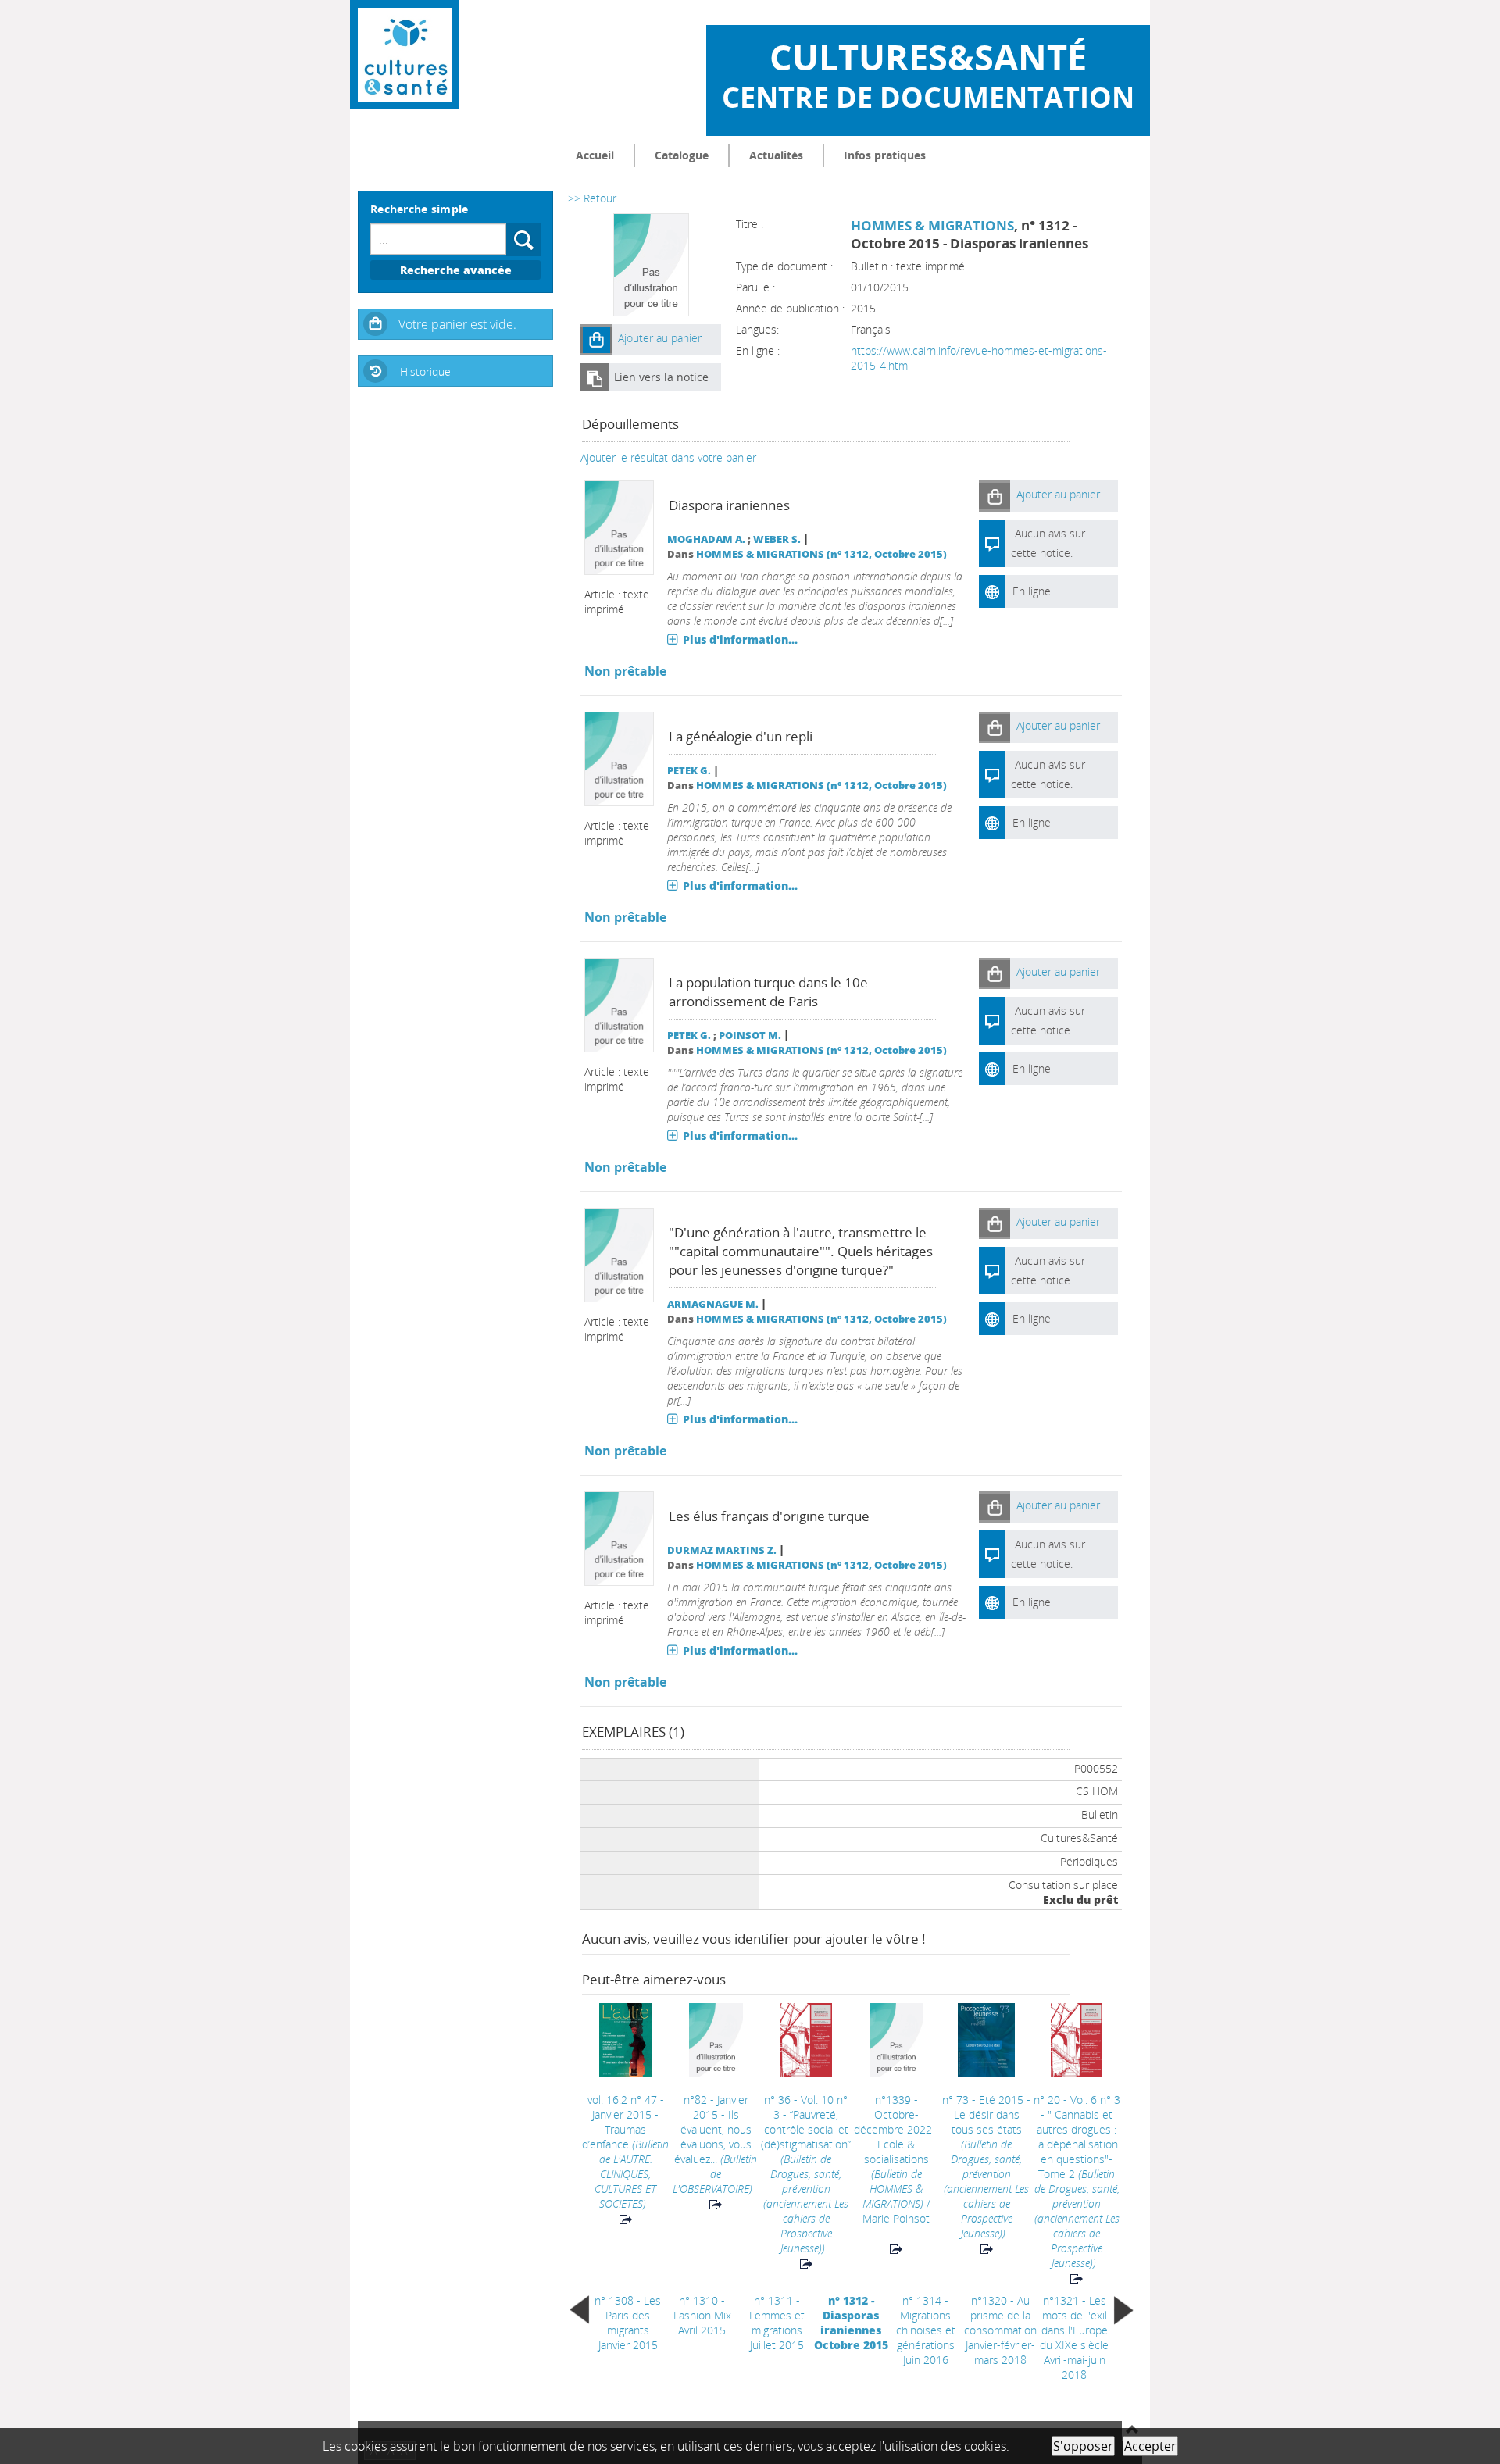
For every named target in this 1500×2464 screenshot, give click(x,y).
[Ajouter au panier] (596, 340)
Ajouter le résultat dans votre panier (668, 457)
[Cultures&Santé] (405, 55)
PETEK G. (689, 771)
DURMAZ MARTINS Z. (722, 1550)
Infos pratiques (885, 155)
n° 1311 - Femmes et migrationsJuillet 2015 (777, 2323)
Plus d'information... (740, 639)
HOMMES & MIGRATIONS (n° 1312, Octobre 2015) (821, 554)
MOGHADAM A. (706, 539)
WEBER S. (777, 539)
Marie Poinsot (896, 2218)
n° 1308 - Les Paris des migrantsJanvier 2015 (628, 2323)
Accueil (595, 155)
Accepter (1150, 2446)
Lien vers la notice (661, 377)
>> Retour (592, 198)
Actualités (776, 155)
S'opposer (1083, 2446)
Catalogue (682, 155)
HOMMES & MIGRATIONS (932, 225)
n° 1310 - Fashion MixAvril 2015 (702, 2315)
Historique (425, 371)
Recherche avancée (456, 270)
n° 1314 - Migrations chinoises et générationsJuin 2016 (926, 2330)
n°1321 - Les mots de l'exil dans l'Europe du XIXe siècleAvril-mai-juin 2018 (1074, 2337)
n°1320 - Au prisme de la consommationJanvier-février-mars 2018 (1000, 2330)
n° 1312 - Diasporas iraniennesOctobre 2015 (851, 2323)
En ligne (1032, 591)
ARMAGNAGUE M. (713, 1304)
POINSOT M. (750, 1036)
